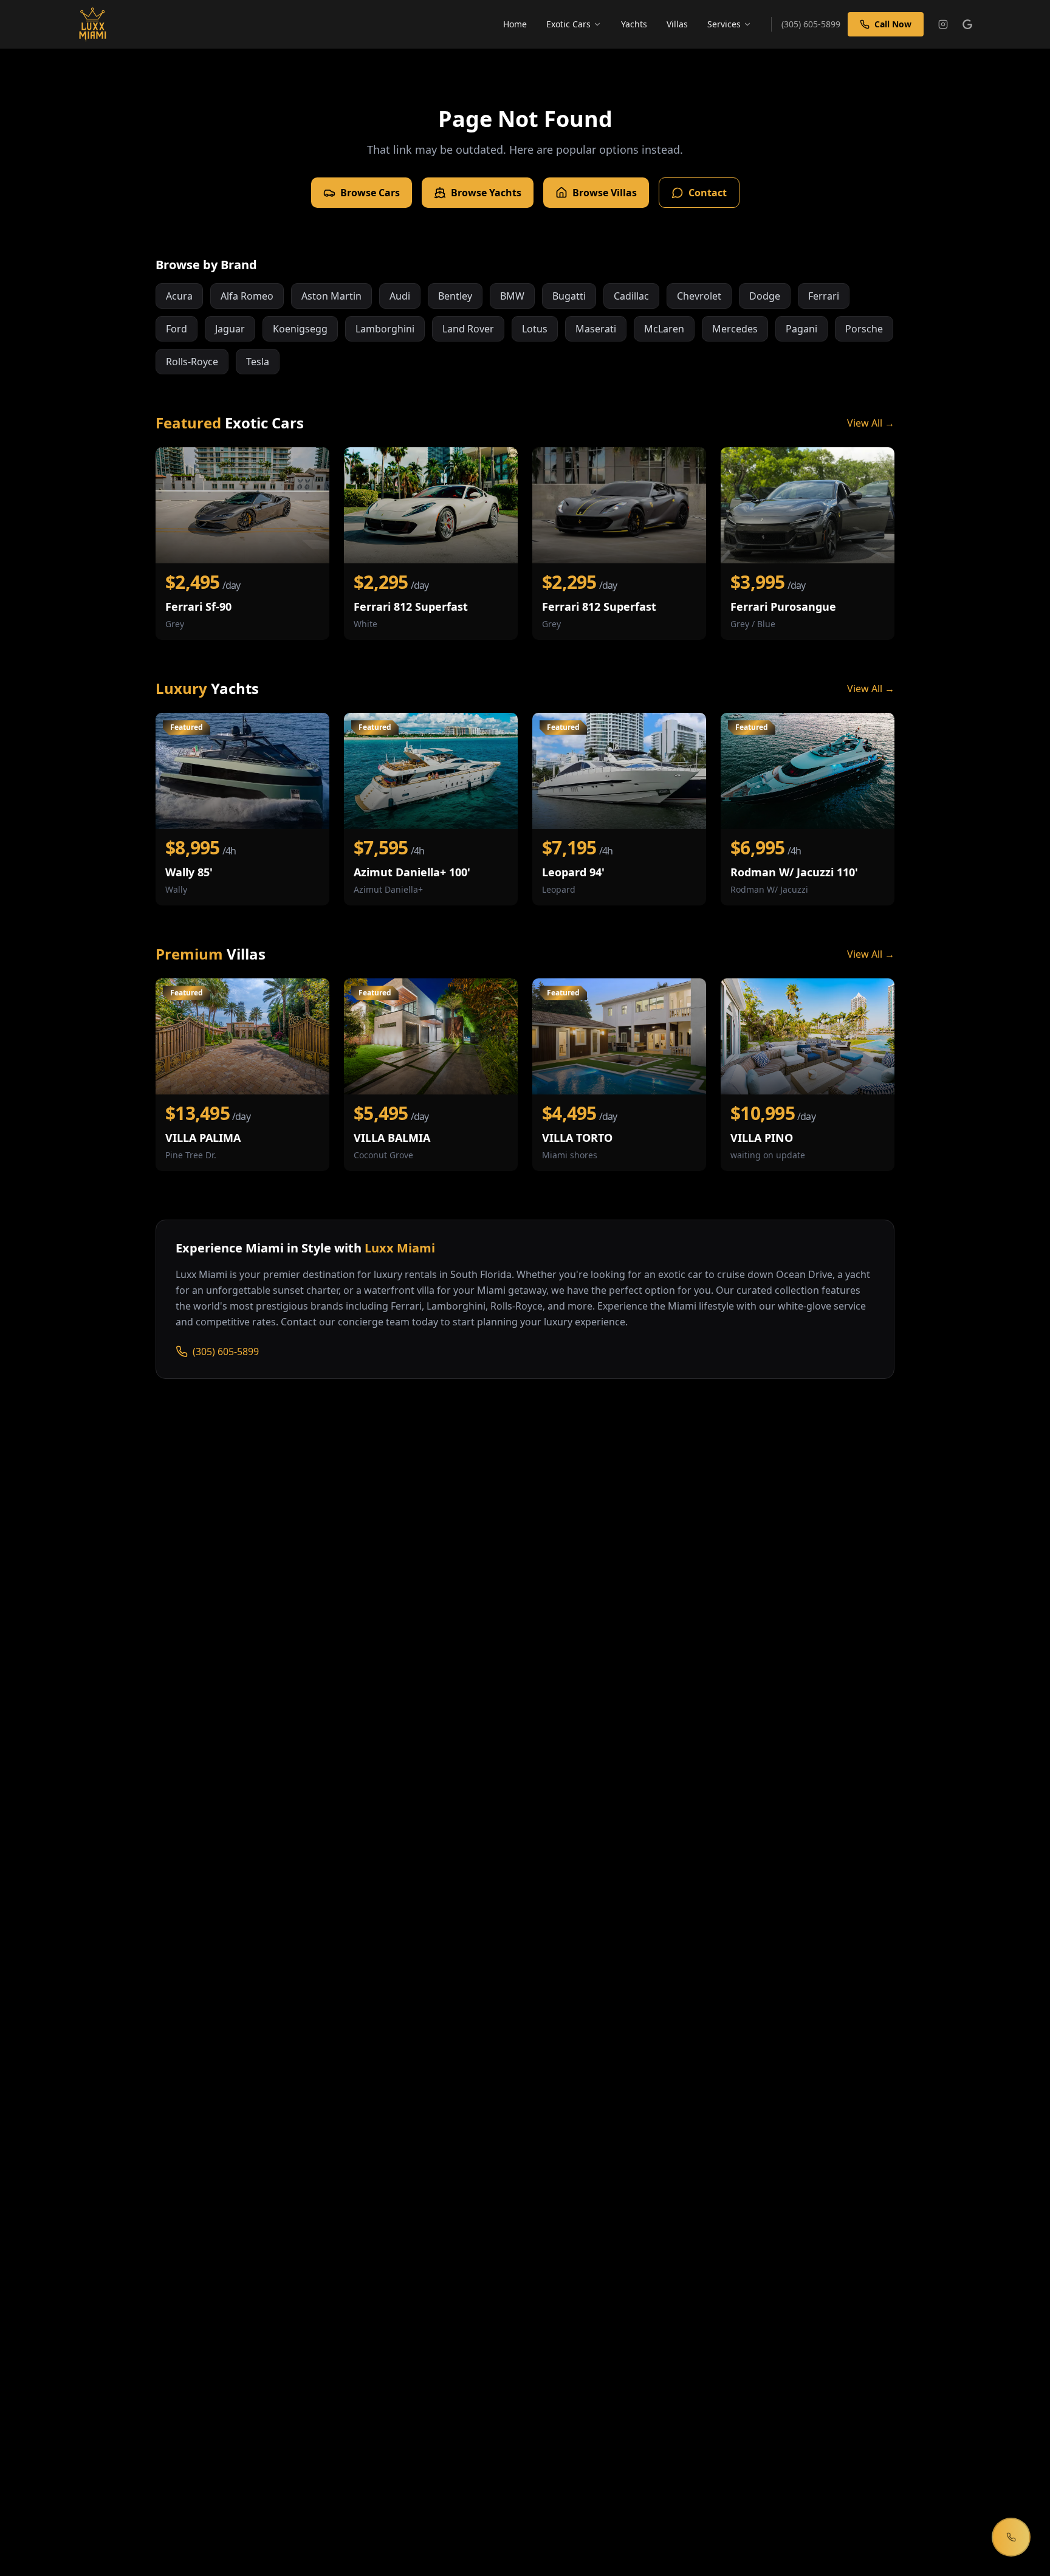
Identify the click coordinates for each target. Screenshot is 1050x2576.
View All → (871, 423)
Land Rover (468, 329)
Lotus (535, 329)
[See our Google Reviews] (967, 24)
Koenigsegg (300, 329)
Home (515, 24)
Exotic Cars (568, 24)
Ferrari (824, 296)
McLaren (664, 329)
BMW (512, 296)
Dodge (765, 296)
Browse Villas (605, 193)
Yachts (634, 24)
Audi (400, 296)
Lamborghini (385, 329)
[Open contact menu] (1011, 2537)
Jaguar (230, 329)
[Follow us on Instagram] (943, 24)
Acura (179, 296)
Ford (177, 329)
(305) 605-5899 (226, 1352)
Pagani (801, 329)
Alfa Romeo (247, 296)
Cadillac (631, 296)
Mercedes (735, 329)
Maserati (596, 329)
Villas (677, 24)
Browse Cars (370, 193)
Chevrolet (699, 296)
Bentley (455, 296)
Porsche (864, 329)
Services (724, 24)
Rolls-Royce (192, 362)
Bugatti (569, 296)
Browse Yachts (486, 193)
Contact (708, 193)
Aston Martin (331, 296)
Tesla (258, 362)
